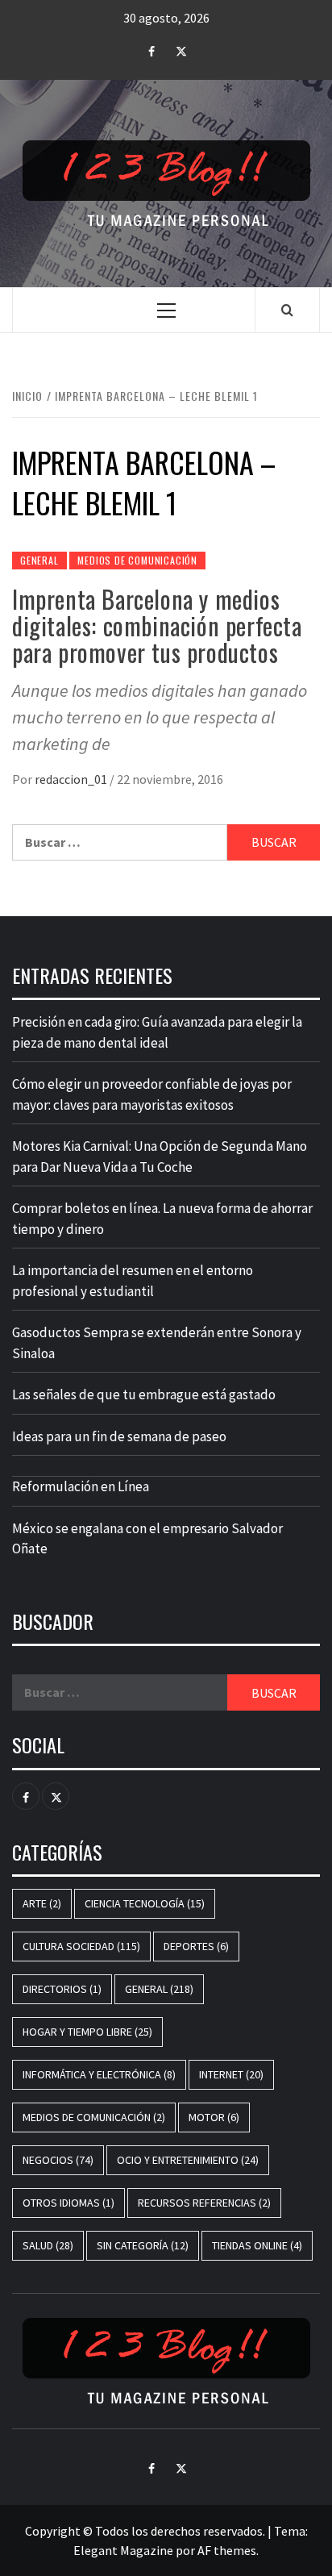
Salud (48, 2245)
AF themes (227, 2550)
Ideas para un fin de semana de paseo (119, 1436)
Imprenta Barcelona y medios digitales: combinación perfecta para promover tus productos (157, 625)
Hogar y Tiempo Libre (87, 2032)
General (39, 560)
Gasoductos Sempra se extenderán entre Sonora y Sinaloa (157, 1343)
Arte (42, 1903)
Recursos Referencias (204, 2203)
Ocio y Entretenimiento (188, 2160)
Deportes (196, 1946)
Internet (231, 2074)
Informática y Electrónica (99, 2074)
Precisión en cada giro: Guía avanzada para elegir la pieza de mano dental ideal (157, 1032)
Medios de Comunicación (137, 560)
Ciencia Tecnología (145, 1903)
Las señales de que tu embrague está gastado (144, 1394)
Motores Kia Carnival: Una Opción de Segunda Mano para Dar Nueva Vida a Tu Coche (160, 1157)
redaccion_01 (72, 779)
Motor (214, 2117)
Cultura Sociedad (81, 1946)
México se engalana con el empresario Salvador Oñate (147, 1539)
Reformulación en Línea (81, 1486)
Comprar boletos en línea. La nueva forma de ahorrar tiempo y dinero (162, 1219)
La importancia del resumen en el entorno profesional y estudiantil (133, 1281)
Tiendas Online (257, 2245)
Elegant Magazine (123, 2550)
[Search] (287, 310)
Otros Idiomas (68, 2203)
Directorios (62, 1989)
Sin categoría (143, 2245)
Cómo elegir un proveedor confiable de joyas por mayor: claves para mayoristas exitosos (152, 1094)
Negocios (58, 2160)
